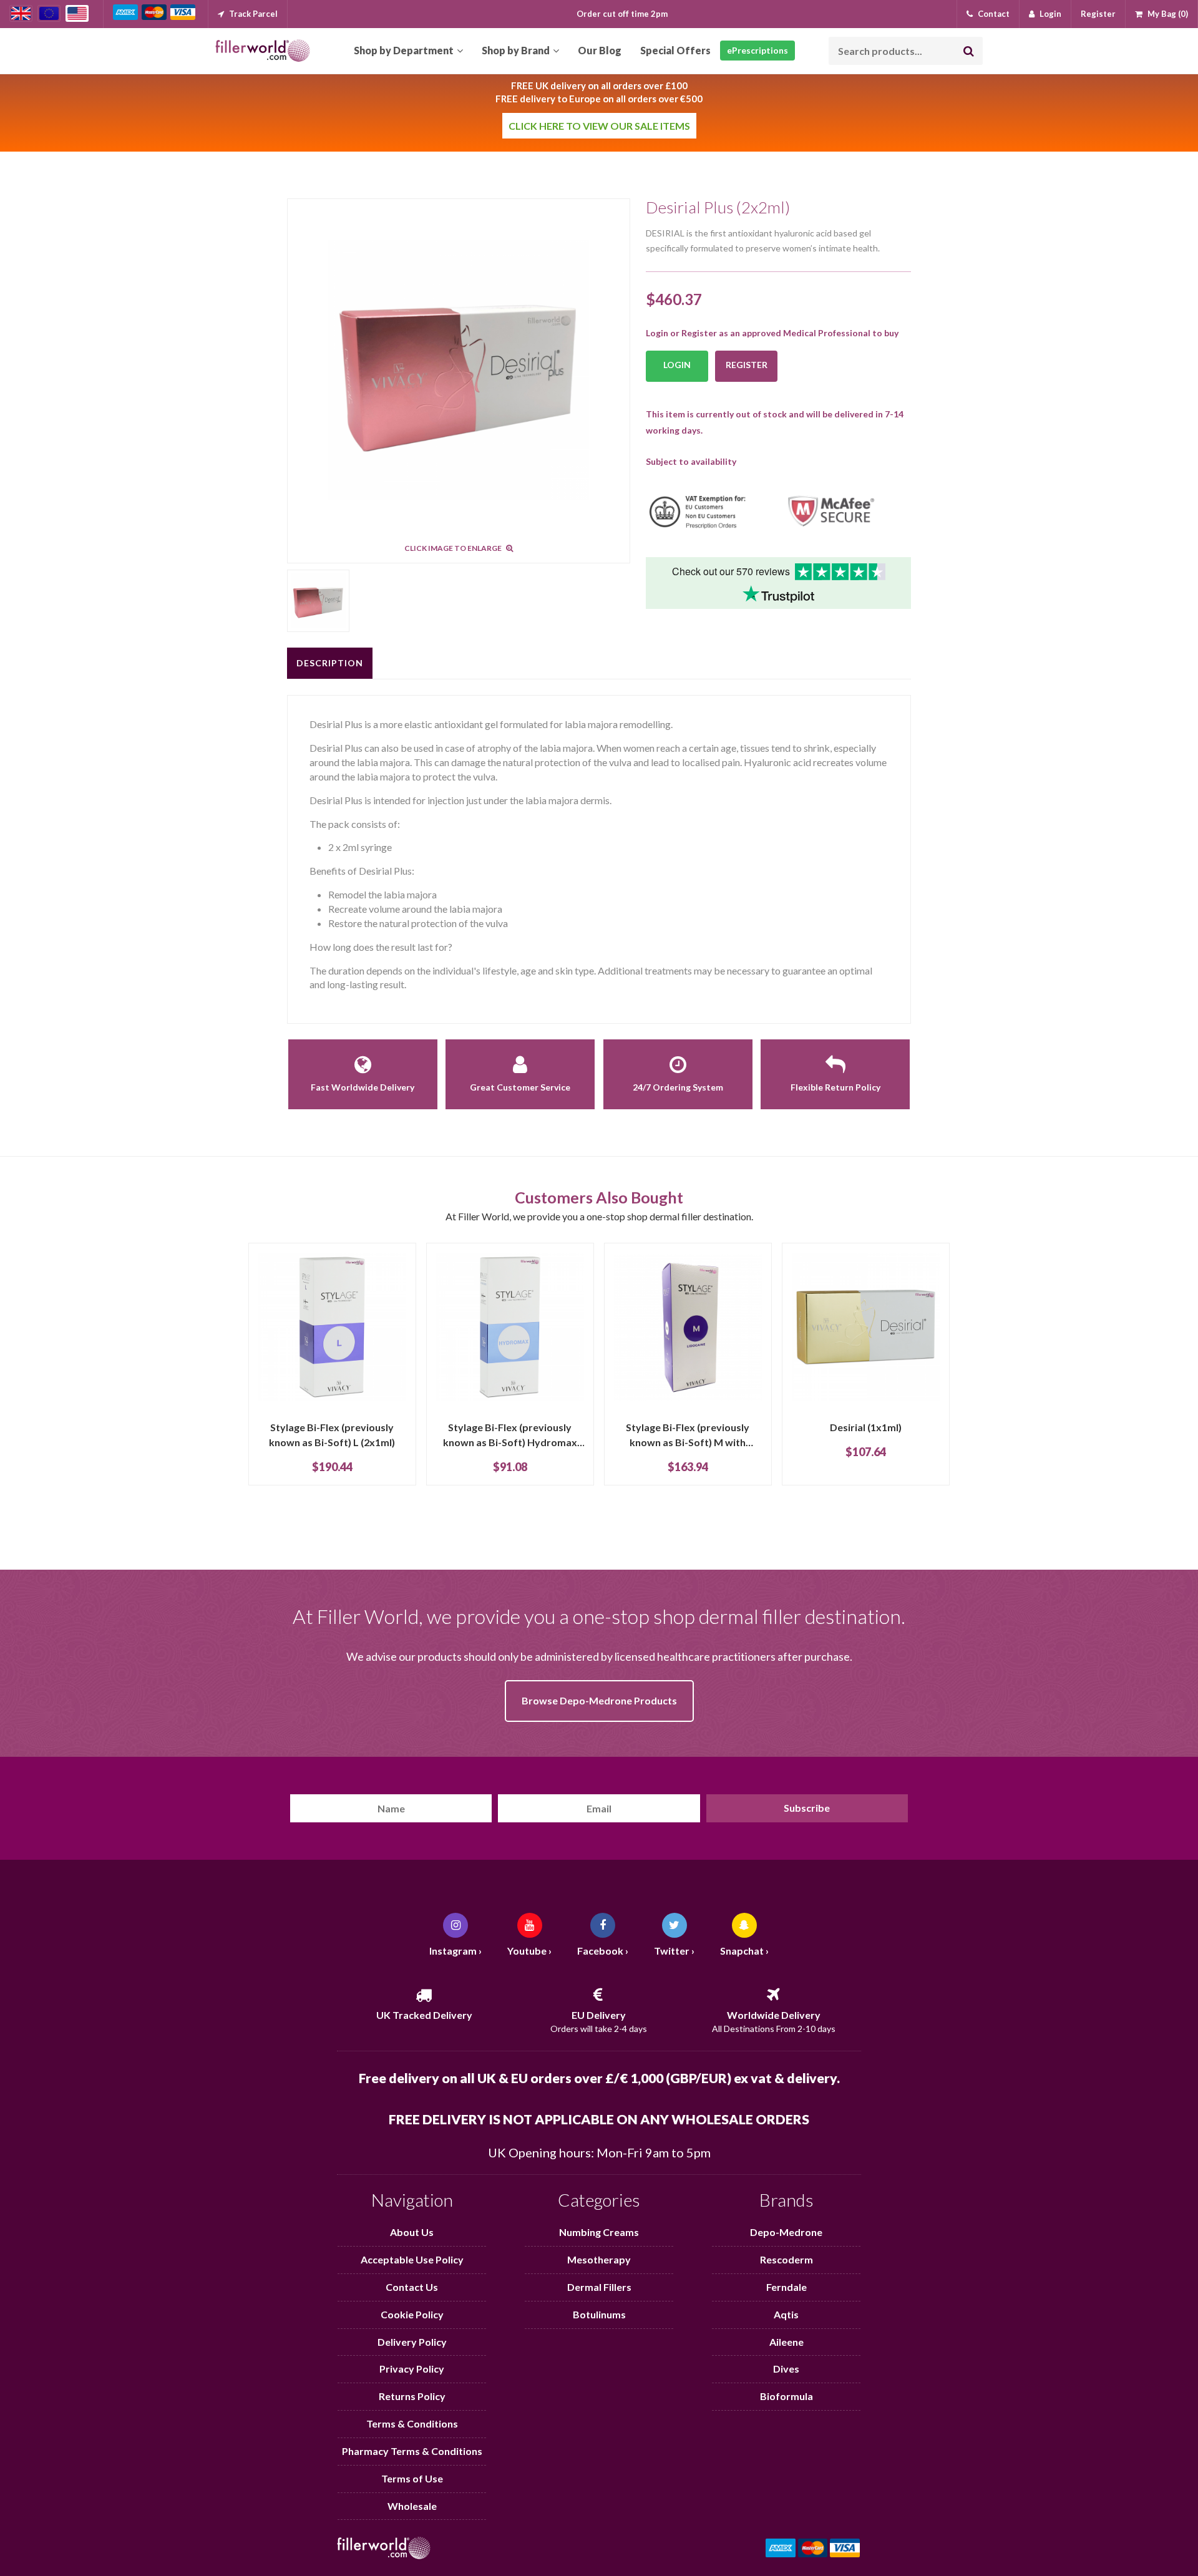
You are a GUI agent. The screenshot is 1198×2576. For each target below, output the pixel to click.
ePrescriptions (757, 50)
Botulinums (599, 2314)
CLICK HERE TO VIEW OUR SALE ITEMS (599, 126)
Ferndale (786, 2287)
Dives (786, 2369)
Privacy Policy (412, 2369)
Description (330, 663)
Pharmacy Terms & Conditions (412, 2451)
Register (747, 365)
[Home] (263, 51)
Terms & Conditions (412, 2423)
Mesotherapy (599, 2259)
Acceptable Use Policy (412, 2259)
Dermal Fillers (599, 2287)
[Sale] (675, 51)
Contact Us (412, 2287)
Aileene (786, 2342)
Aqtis (786, 2314)
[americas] (77, 13)
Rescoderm (786, 2259)
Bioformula (786, 2396)
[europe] (49, 13)
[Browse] (408, 51)
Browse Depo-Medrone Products (599, 1700)
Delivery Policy (412, 2342)
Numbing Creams (599, 2232)
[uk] (21, 13)
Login (677, 365)
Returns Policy (412, 2396)
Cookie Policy (412, 2314)
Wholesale (412, 2506)
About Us (412, 2232)
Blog (600, 50)
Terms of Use (412, 2478)
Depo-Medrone (786, 2232)
